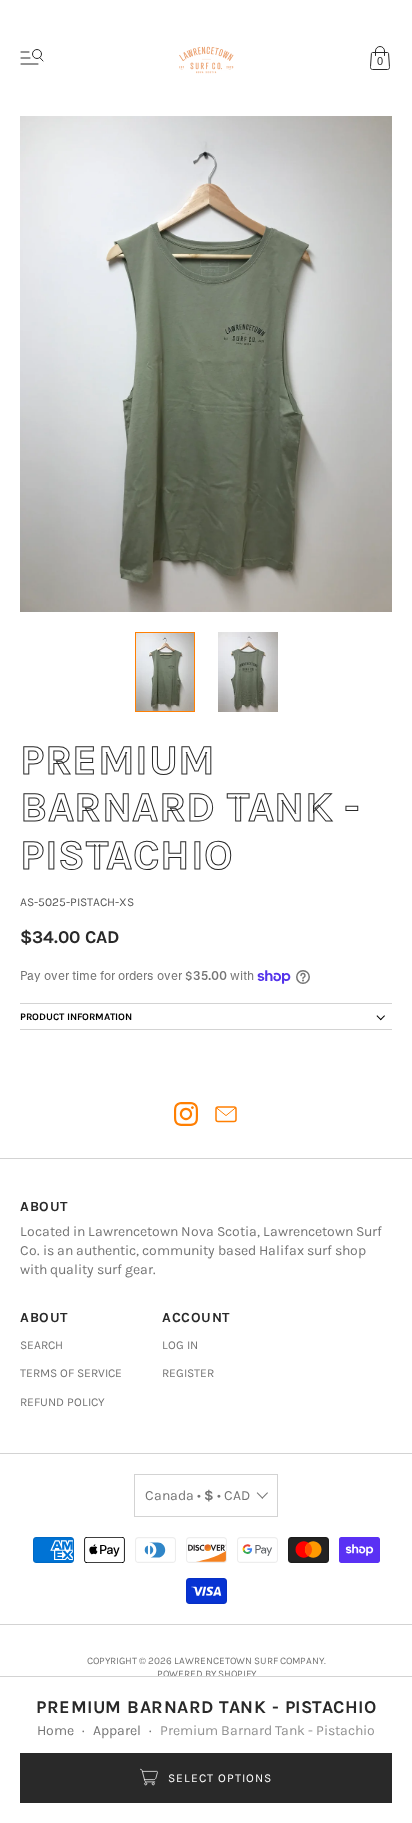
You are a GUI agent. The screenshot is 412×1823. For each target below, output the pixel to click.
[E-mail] (226, 1114)
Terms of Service (71, 1373)
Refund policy (62, 1402)
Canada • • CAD (197, 1495)
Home (55, 1730)
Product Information (76, 1017)
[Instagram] (186, 1114)
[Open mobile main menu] (32, 58)
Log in (180, 1345)
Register (188, 1373)
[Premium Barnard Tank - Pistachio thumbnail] (165, 672)
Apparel (117, 1730)
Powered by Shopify (206, 1674)
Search (41, 1345)
